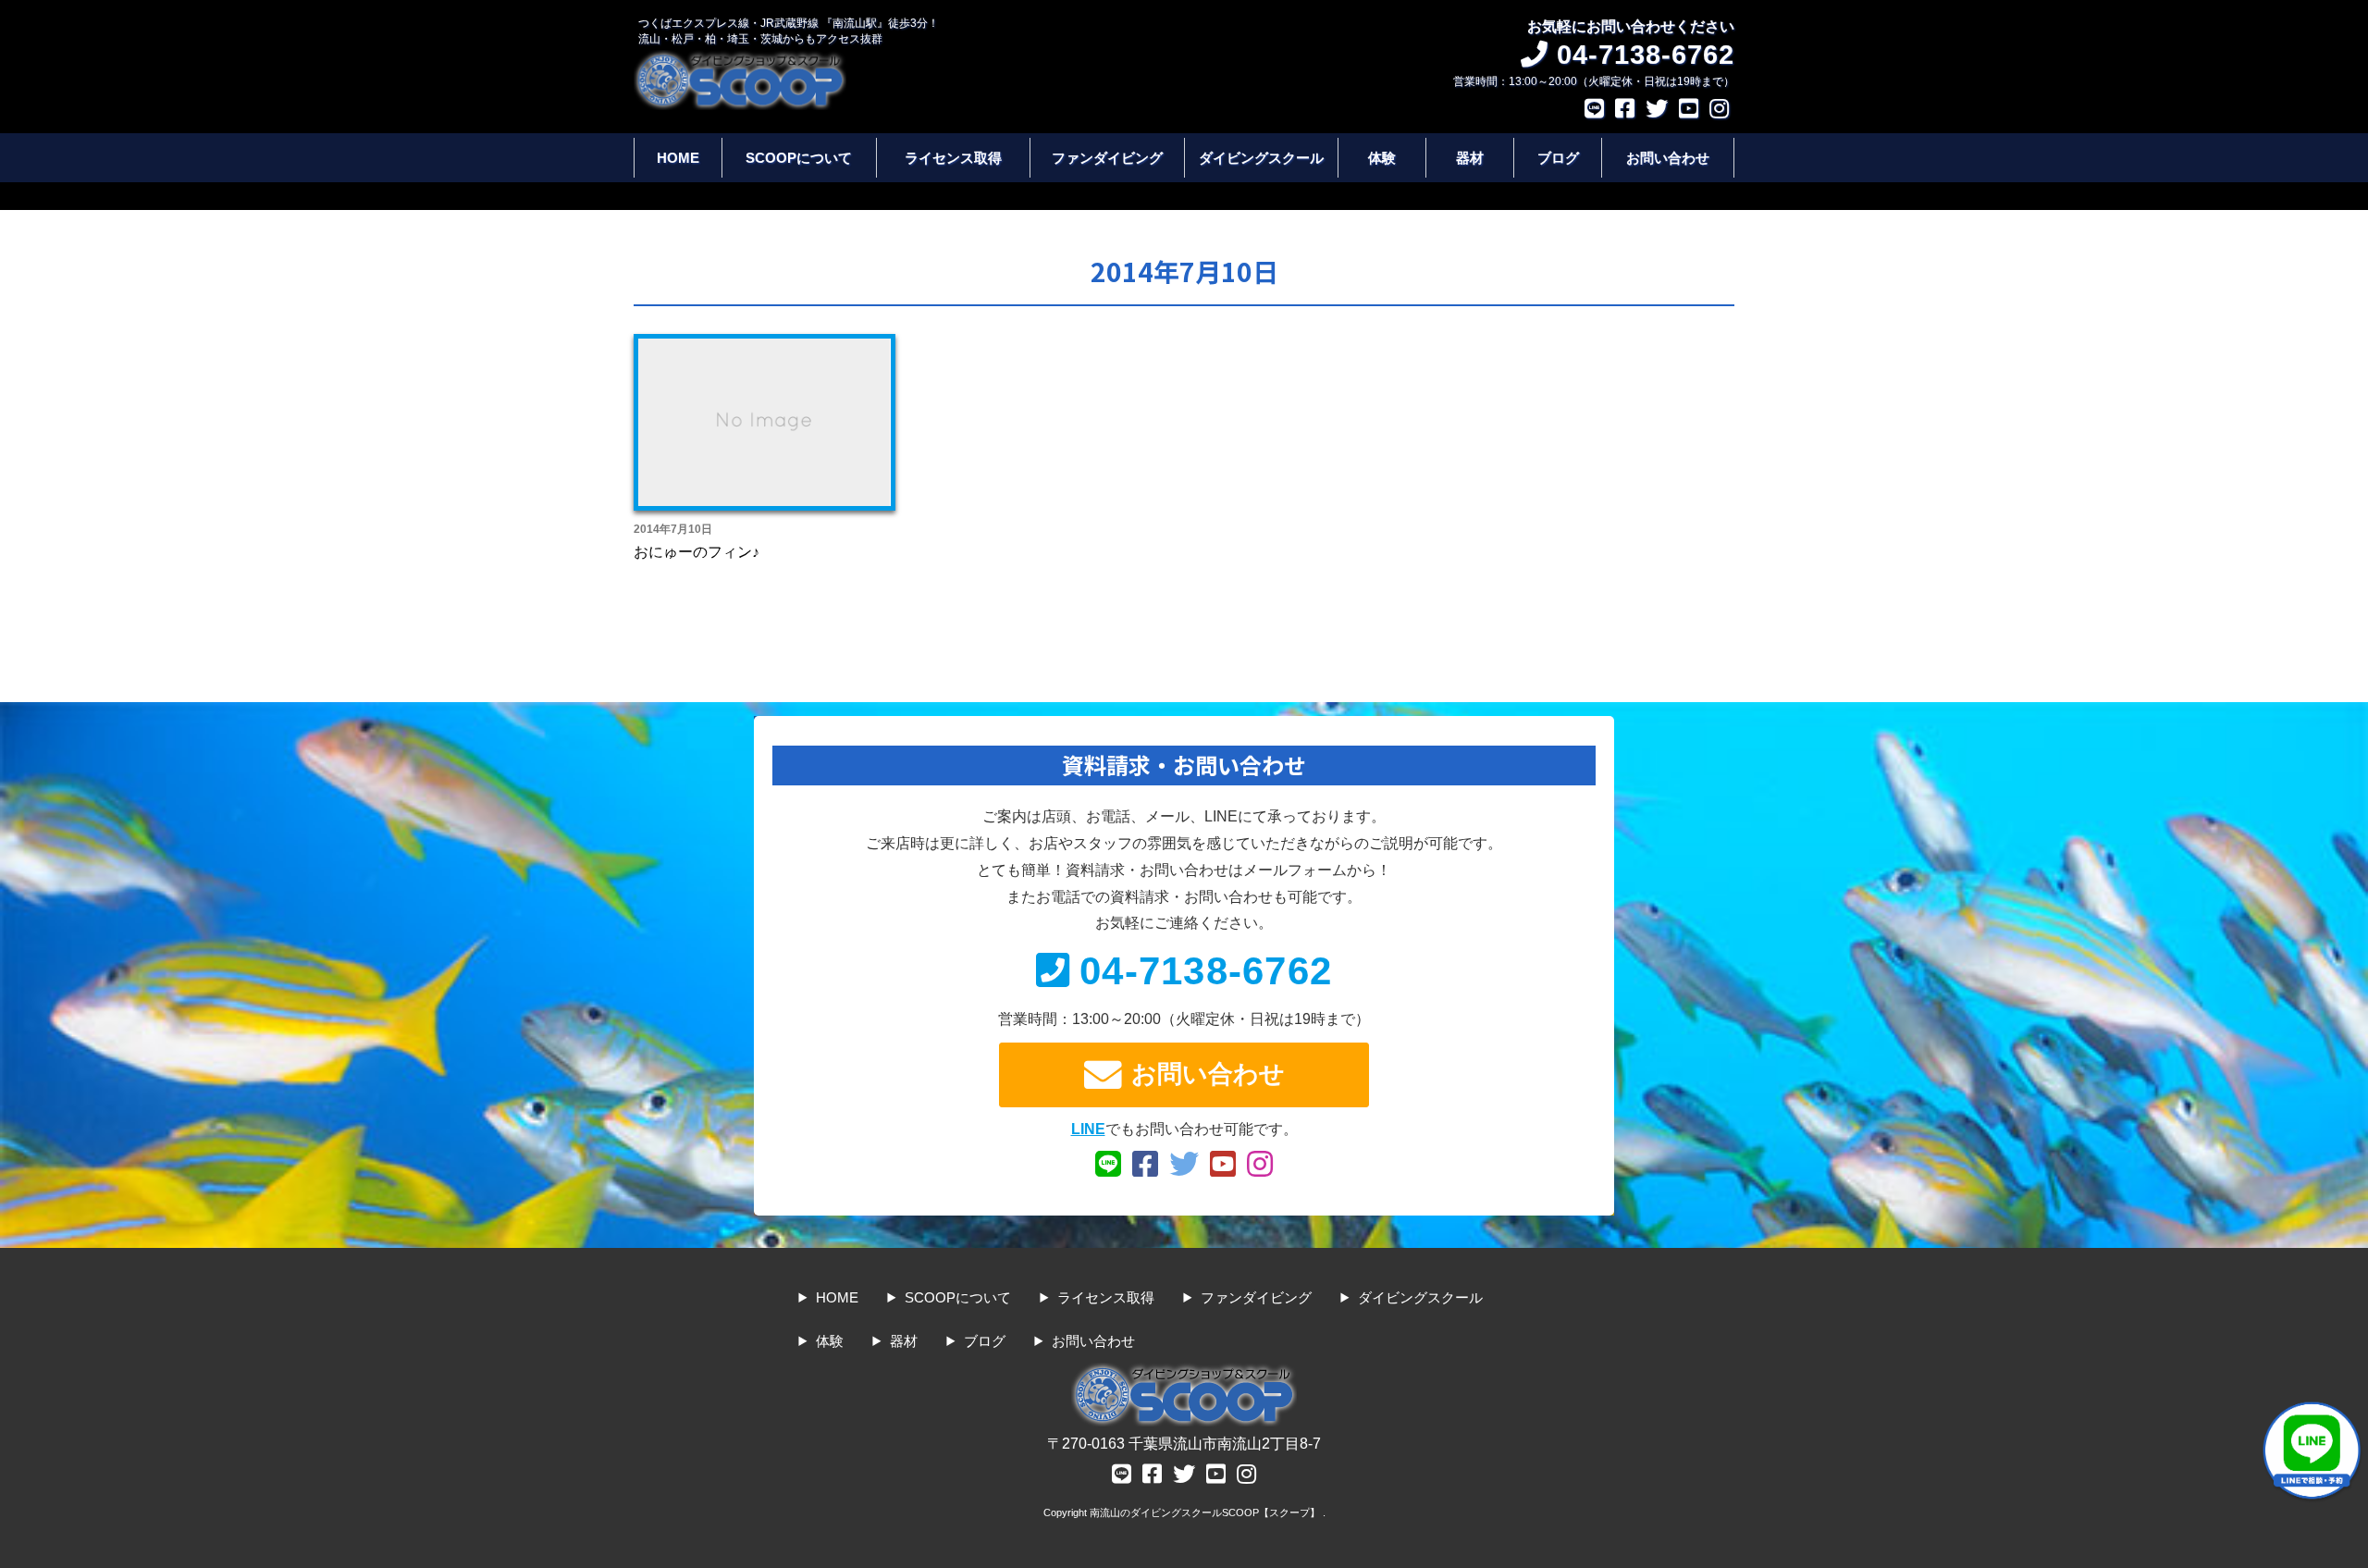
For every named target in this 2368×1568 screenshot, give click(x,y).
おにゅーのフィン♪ (697, 552)
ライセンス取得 (953, 158)
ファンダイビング (1107, 158)
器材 (1470, 158)
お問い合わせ (1668, 158)
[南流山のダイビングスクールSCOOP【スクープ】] (740, 59)
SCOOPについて (799, 158)
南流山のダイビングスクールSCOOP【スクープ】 (1206, 1512)
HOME (678, 158)
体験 (1382, 158)
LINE (1088, 1129)
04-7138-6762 (1206, 971)
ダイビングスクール (1261, 158)
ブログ (1558, 158)
